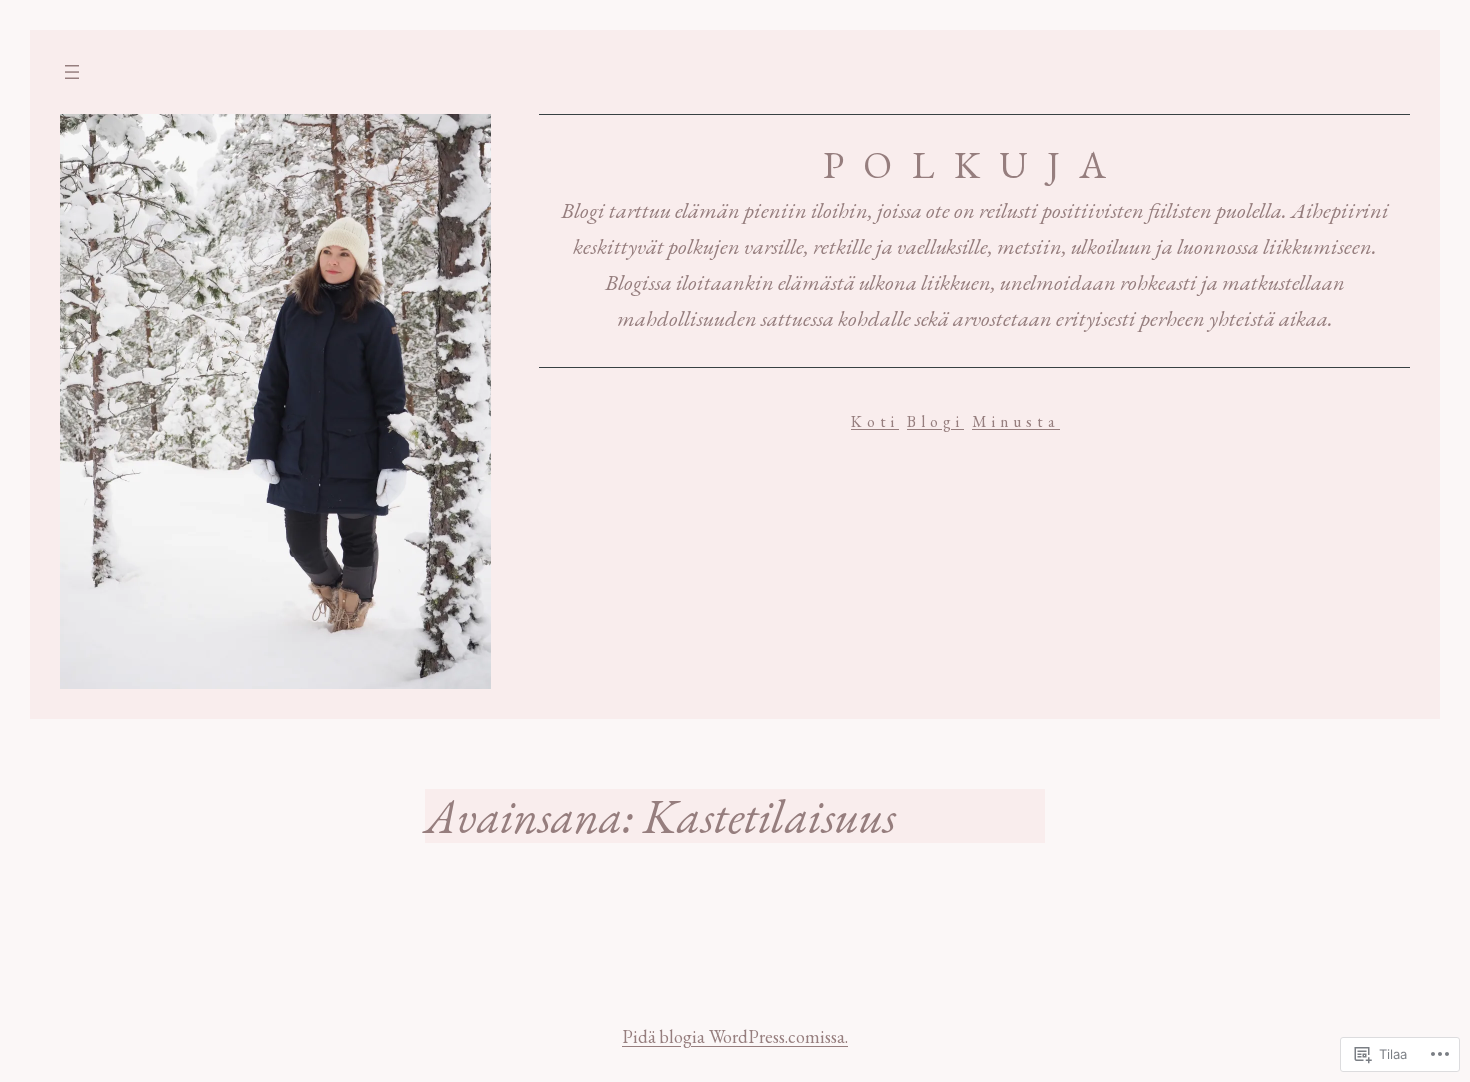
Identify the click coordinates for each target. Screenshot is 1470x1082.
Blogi (935, 421)
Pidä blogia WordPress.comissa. (735, 1036)
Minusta (1016, 421)
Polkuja (974, 164)
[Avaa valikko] (72, 72)
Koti (875, 421)
